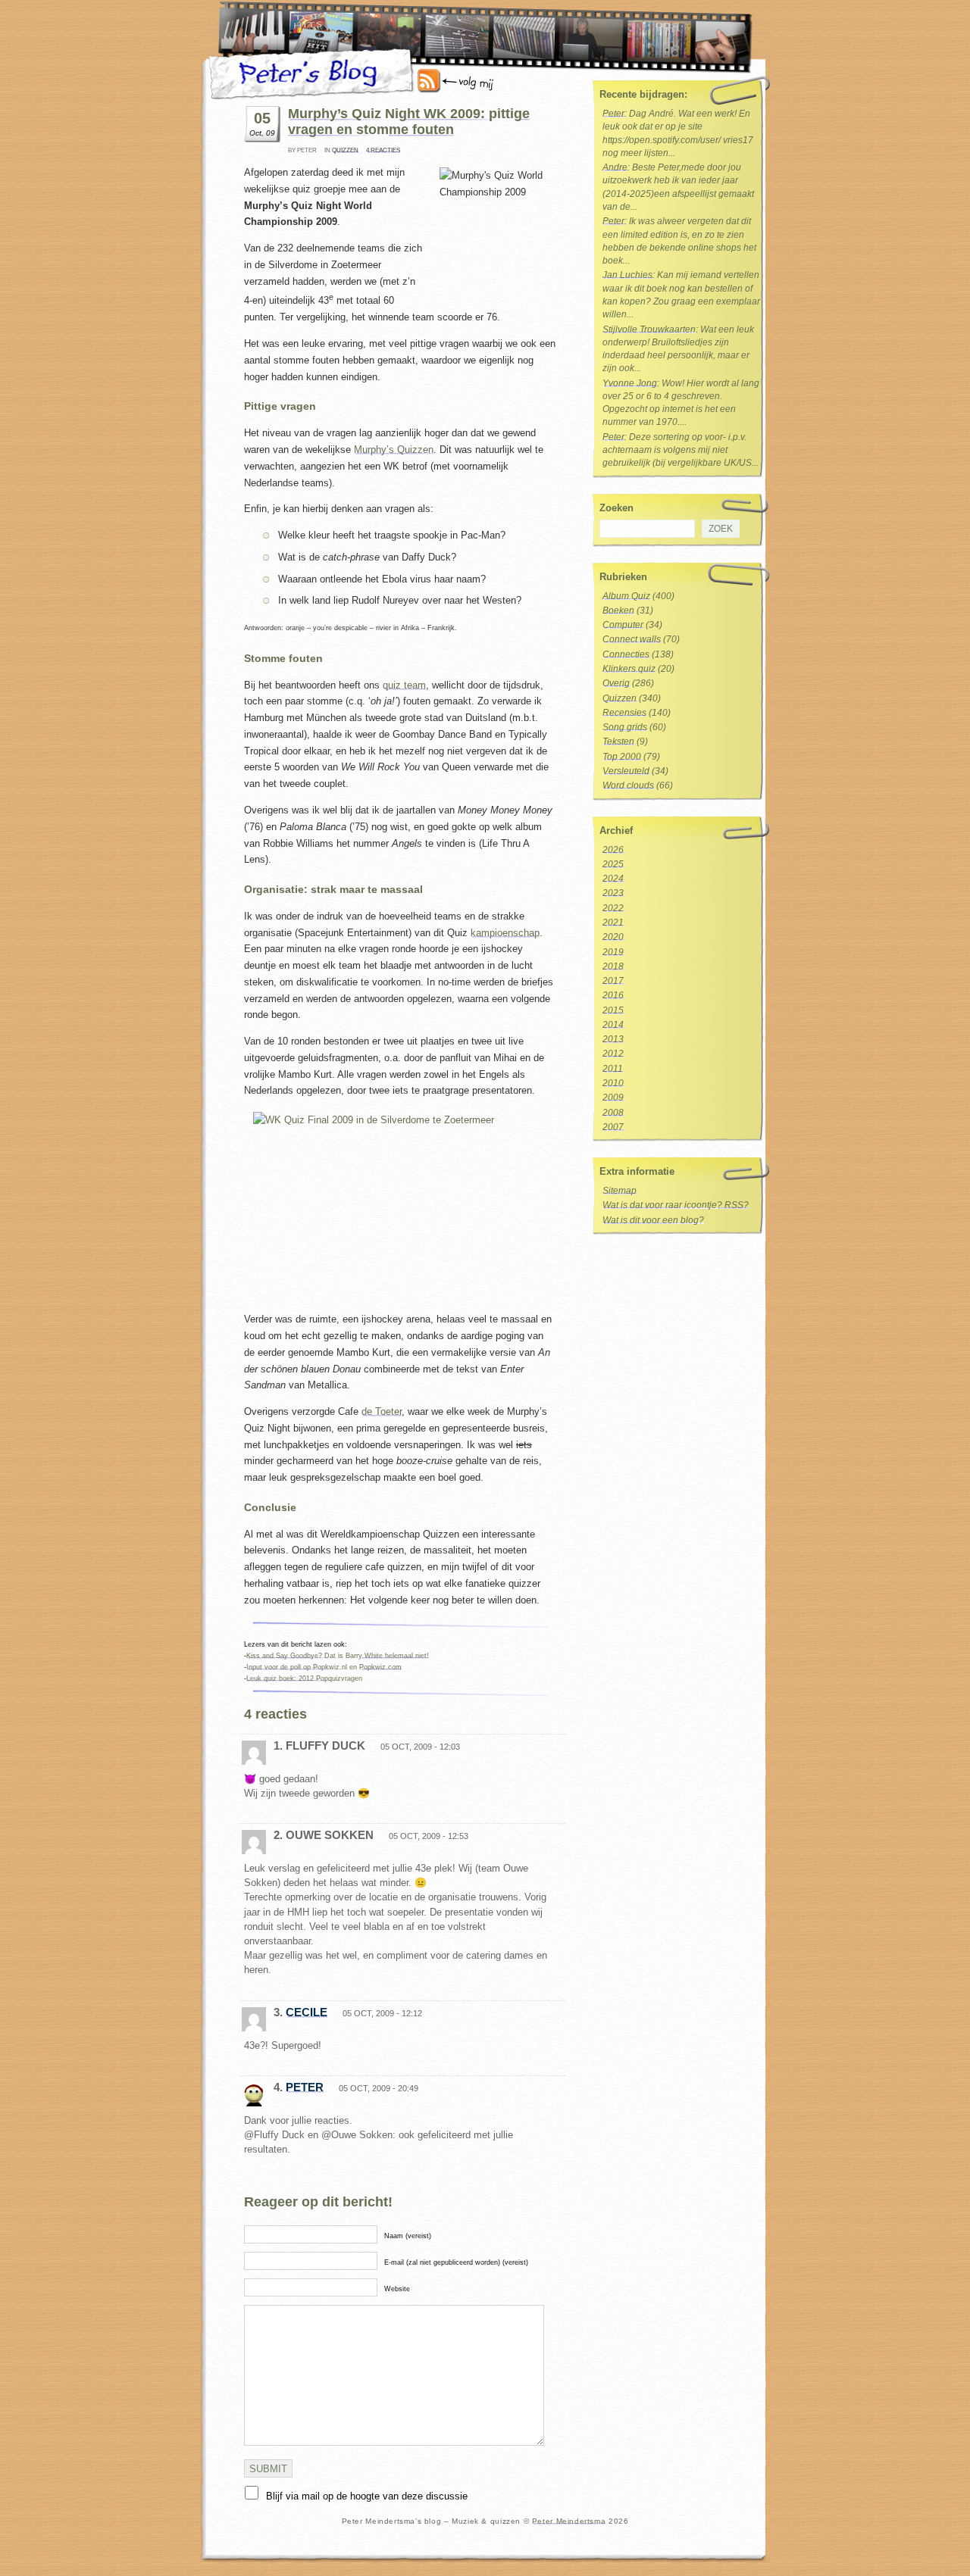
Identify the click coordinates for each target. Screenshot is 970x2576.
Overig (616, 683)
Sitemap (620, 1191)
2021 (613, 923)
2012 (613, 1054)
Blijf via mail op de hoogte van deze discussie (367, 2496)
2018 (613, 966)
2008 (613, 1113)
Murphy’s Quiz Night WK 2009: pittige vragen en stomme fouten (409, 122)
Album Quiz (626, 596)
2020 (613, 937)
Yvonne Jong (630, 383)
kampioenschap (505, 933)
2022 (613, 908)
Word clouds (628, 785)
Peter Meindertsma (569, 2521)
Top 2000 (622, 757)
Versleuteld (626, 771)
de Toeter (382, 1411)
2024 (613, 879)
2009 (613, 1098)
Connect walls (632, 639)
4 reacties (383, 150)
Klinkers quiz (629, 669)
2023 (613, 893)
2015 (613, 1010)
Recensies (624, 713)
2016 (613, 995)
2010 (613, 1083)
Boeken (618, 610)
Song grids (625, 727)
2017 (613, 981)
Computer (623, 625)
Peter (305, 2087)
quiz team (404, 685)
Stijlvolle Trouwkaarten (649, 329)
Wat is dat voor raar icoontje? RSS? (676, 1205)
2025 (613, 864)
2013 (613, 1039)
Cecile (307, 2012)
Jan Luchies (627, 275)
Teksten (618, 742)
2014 (613, 1025)
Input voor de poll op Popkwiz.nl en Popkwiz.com (324, 1667)
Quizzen (345, 150)
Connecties (626, 654)
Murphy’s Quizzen (394, 450)
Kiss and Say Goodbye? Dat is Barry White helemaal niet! (338, 1656)
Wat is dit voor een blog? (653, 1220)
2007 (613, 1127)
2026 (613, 850)
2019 (613, 952)
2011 (613, 1069)
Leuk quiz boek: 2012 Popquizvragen (304, 1678)
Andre (615, 167)
